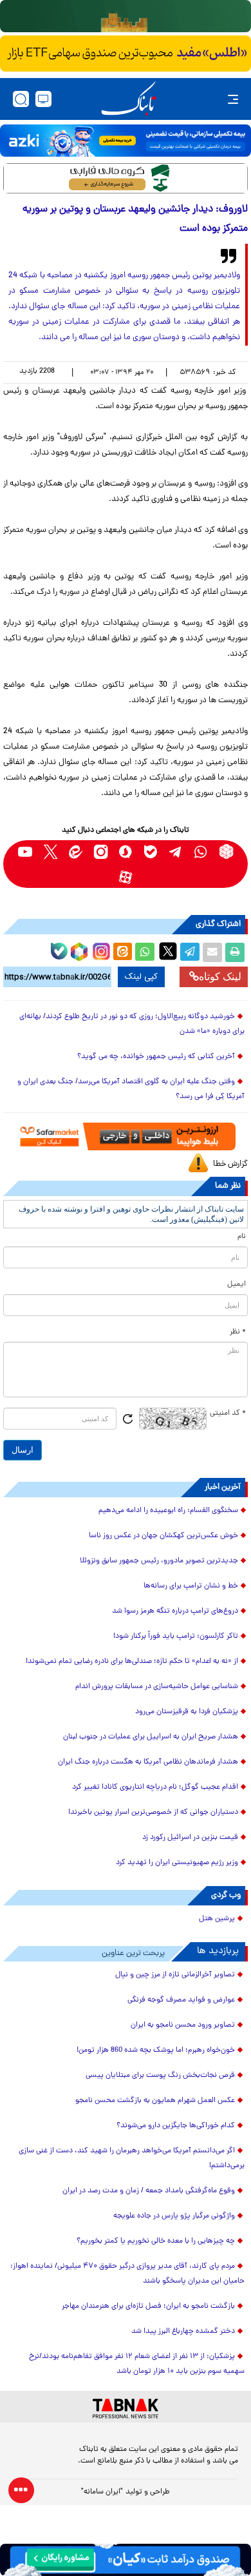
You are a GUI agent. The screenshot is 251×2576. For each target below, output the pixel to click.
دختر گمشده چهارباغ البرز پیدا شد (183, 2332)
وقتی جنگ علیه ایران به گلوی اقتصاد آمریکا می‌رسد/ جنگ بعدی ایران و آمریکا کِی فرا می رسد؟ (131, 1089)
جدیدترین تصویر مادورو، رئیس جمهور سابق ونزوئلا (159, 1561)
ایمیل (237, 1284)
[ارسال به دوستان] (212, 952)
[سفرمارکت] (126, 1136)
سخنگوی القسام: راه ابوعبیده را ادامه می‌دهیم (168, 1511)
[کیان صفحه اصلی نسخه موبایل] (126, 2560)
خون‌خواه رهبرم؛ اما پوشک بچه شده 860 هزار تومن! (156, 2050)
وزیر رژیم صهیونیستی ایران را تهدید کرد (177, 1863)
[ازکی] (126, 141)
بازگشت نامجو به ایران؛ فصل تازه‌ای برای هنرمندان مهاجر (148, 2306)
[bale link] (151, 851)
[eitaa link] (76, 851)
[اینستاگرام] (100, 950)
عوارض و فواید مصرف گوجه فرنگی (181, 2000)
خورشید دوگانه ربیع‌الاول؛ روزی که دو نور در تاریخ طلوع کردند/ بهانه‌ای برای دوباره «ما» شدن (132, 1024)
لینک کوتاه (220, 977)
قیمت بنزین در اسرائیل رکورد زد (190, 1838)
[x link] (51, 851)
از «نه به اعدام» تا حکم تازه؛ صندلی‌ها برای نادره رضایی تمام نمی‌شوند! (132, 1662)
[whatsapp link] (201, 851)
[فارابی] (126, 178)
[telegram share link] (190, 952)
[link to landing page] (129, 99)
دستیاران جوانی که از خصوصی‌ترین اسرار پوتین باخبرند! (153, 1813)
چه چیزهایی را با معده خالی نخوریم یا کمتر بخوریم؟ (156, 2241)
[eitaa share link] (122, 952)
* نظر (238, 1332)
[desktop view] (43, 99)
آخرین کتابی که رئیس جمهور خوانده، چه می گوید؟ (156, 1057)
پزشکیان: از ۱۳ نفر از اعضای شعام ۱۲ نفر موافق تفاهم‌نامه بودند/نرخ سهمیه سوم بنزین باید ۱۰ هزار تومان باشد (137, 2364)
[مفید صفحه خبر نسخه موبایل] (126, 54)
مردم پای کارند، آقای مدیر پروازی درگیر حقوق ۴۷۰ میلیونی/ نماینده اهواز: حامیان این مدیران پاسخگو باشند (127, 2274)
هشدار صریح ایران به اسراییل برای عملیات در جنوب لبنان (151, 1737)
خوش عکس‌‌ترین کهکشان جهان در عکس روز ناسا (163, 1536)
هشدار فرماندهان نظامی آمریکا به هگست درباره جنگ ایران (148, 1762)
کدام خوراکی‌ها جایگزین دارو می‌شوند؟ (176, 2126)
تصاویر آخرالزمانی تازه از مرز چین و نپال (175, 1975)
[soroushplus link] (126, 851)
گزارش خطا (230, 1164)
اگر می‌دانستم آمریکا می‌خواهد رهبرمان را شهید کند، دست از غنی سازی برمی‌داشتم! (132, 2158)
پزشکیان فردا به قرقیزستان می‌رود (187, 1712)
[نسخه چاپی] (235, 952)
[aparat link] (126, 877)
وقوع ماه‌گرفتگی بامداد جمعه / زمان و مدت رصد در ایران (149, 2191)
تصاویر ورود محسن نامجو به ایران (183, 2025)
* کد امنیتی (228, 1413)
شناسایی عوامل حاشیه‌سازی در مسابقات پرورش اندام (157, 1687)
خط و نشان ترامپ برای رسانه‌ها (191, 1586)
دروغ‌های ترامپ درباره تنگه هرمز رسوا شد (175, 1611)
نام (242, 1237)
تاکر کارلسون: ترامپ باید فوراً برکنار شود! (176, 1637)
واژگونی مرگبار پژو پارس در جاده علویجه (174, 2216)
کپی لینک (141, 977)
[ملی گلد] (126, 16)
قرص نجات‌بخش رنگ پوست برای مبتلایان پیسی (160, 2076)
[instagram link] (101, 851)
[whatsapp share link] (145, 952)
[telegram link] (176, 851)
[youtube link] (25, 851)
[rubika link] (226, 851)
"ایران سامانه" (102, 2492)
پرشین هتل (217, 1919)
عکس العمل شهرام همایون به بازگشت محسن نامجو (155, 2101)
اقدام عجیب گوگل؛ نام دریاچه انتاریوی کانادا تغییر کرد (155, 1787)
